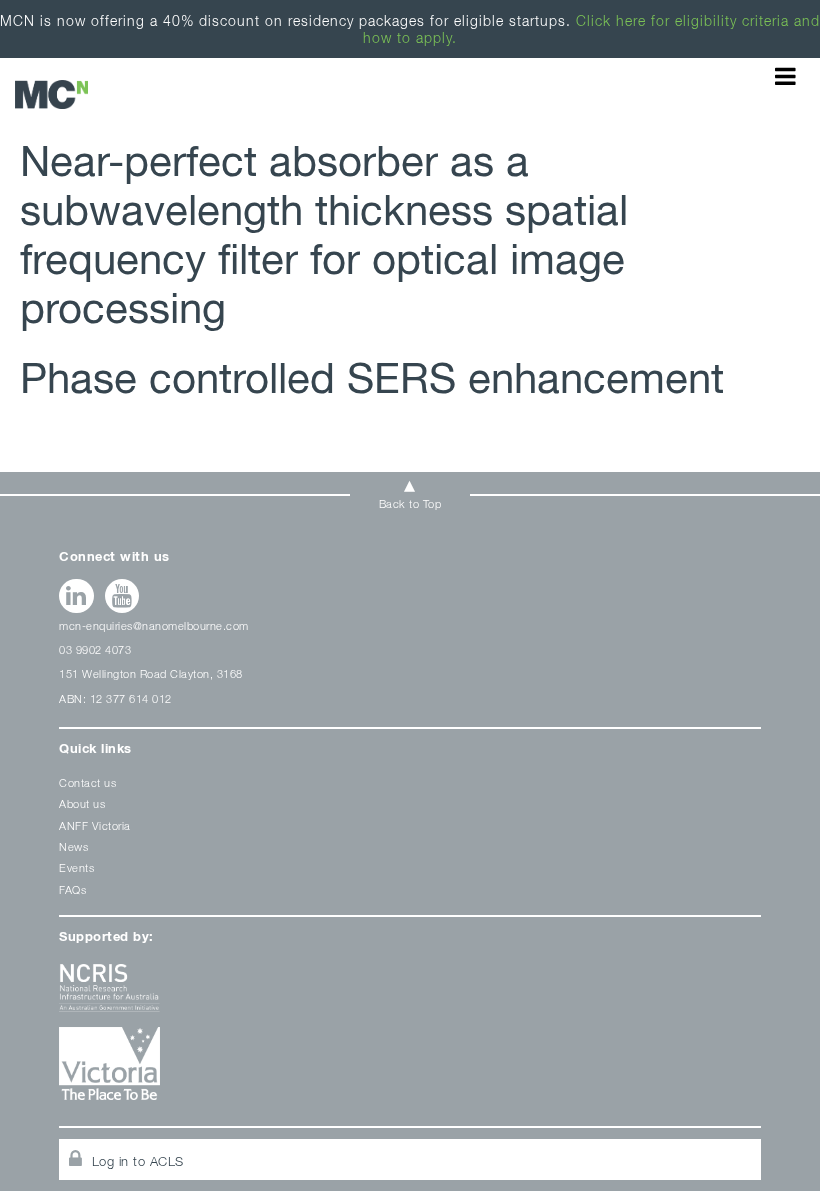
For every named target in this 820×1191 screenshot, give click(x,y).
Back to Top (410, 503)
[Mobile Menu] (785, 76)
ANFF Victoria (95, 825)
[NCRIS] (410, 995)
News (73, 846)
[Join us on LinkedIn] (76, 596)
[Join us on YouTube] (122, 596)
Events (76, 867)
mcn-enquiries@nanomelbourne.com (154, 625)
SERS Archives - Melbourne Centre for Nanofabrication (51, 94)
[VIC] (410, 1070)
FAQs (72, 889)
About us (82, 803)
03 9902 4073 (95, 649)
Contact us (87, 782)
